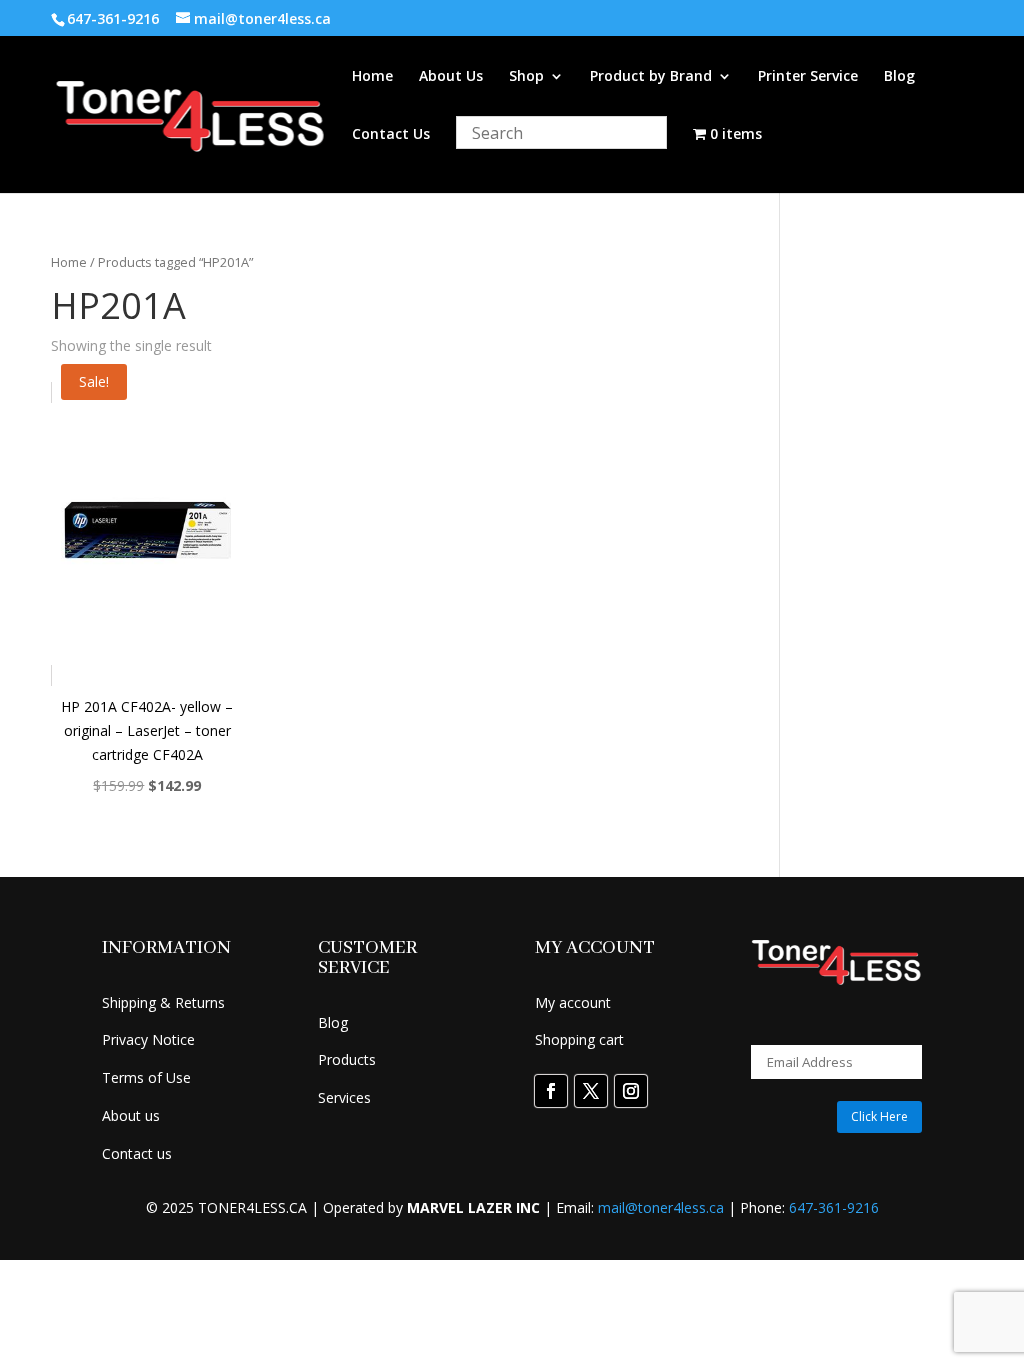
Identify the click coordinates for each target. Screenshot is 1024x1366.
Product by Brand (651, 77)
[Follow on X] (591, 1091)
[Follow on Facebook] (551, 1091)
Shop (526, 77)
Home (372, 77)
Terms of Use (146, 1077)
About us (131, 1115)
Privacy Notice (148, 1039)
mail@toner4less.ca (661, 1207)
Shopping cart (579, 1039)
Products (347, 1059)
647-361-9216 (834, 1207)
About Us (451, 77)
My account (573, 1002)
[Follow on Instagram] (631, 1091)
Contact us (137, 1153)
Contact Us (391, 135)
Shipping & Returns (163, 1002)
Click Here (879, 1116)
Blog (899, 77)
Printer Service (808, 77)
